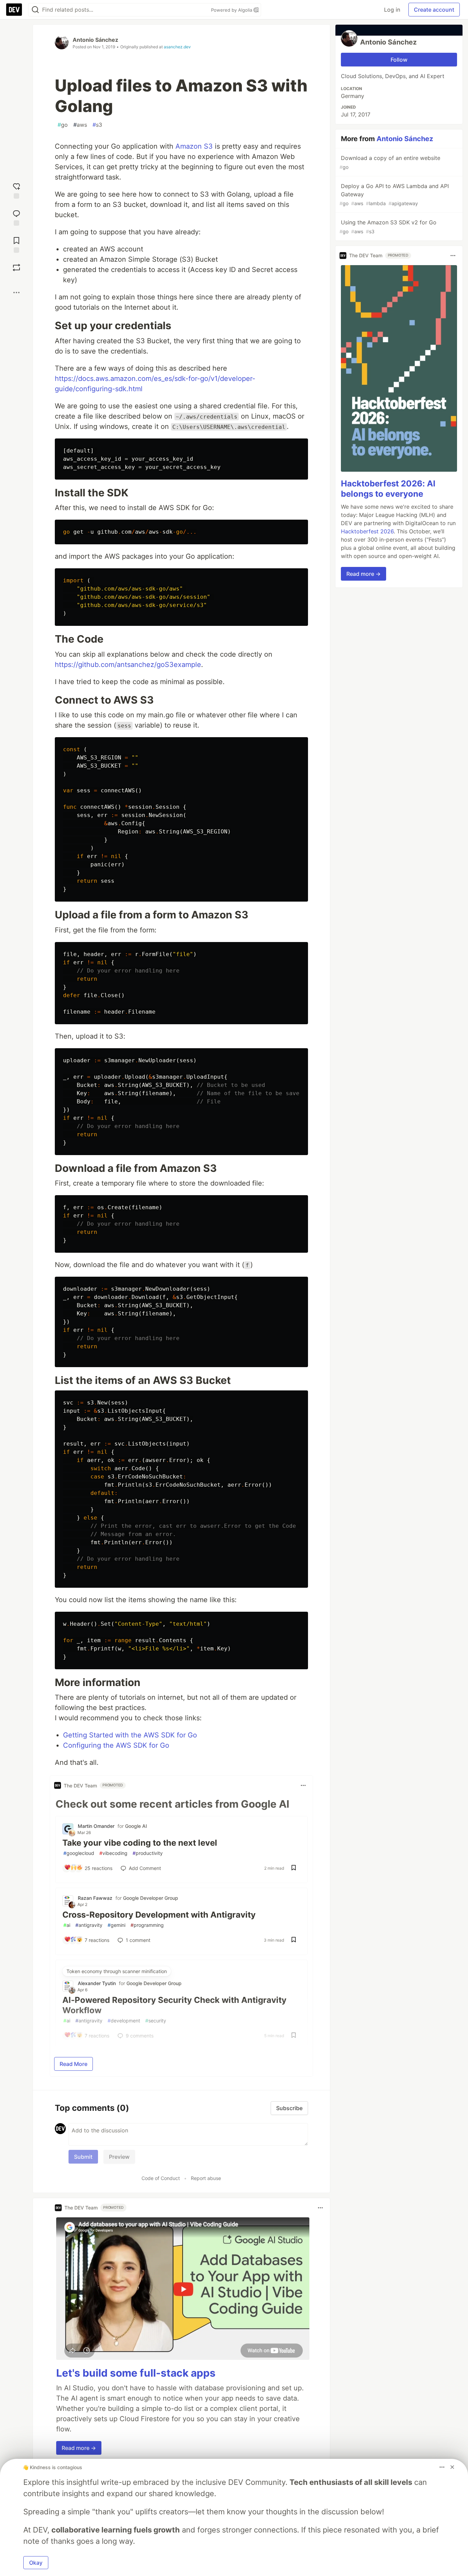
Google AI (136, 1826)
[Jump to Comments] (16, 217)
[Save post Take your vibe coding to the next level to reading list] (294, 1868)
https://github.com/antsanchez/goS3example (128, 665)
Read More (73, 2064)
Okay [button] (36, 2563)
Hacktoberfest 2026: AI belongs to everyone (388, 489)
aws (80, 125)
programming (147, 1925)
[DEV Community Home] (14, 10)
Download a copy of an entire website (390, 162)
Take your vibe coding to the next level (140, 1843)
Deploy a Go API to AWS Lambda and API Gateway (394, 194)
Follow (399, 60)
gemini (116, 1925)
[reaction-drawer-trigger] (16, 190)
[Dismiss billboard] (452, 2467)
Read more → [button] (79, 2448)
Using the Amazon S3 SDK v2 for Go (388, 227)
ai (67, 1925)
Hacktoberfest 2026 (367, 531)
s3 (97, 125)
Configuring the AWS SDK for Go (116, 1745)
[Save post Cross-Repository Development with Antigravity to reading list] (294, 1940)
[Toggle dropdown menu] (303, 1785)
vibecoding (113, 1853)
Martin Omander (96, 1826)
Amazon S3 (194, 146)
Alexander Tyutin (97, 1983)
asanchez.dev (177, 47)
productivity (148, 1853)
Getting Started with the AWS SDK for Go (130, 1735)
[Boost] (16, 268)
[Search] (35, 10)
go (63, 125)
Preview (119, 2157)
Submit (83, 2157)
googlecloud (79, 1853)
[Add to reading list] (16, 244)
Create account (434, 10)
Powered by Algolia (232, 10)
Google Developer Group (151, 1898)
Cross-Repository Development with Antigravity (159, 1915)
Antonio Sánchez (95, 40)
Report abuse (206, 2178)
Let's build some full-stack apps (136, 2373)
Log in (392, 10)
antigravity (89, 1925)
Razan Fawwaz (95, 1898)
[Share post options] (16, 293)
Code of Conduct (161, 2178)
